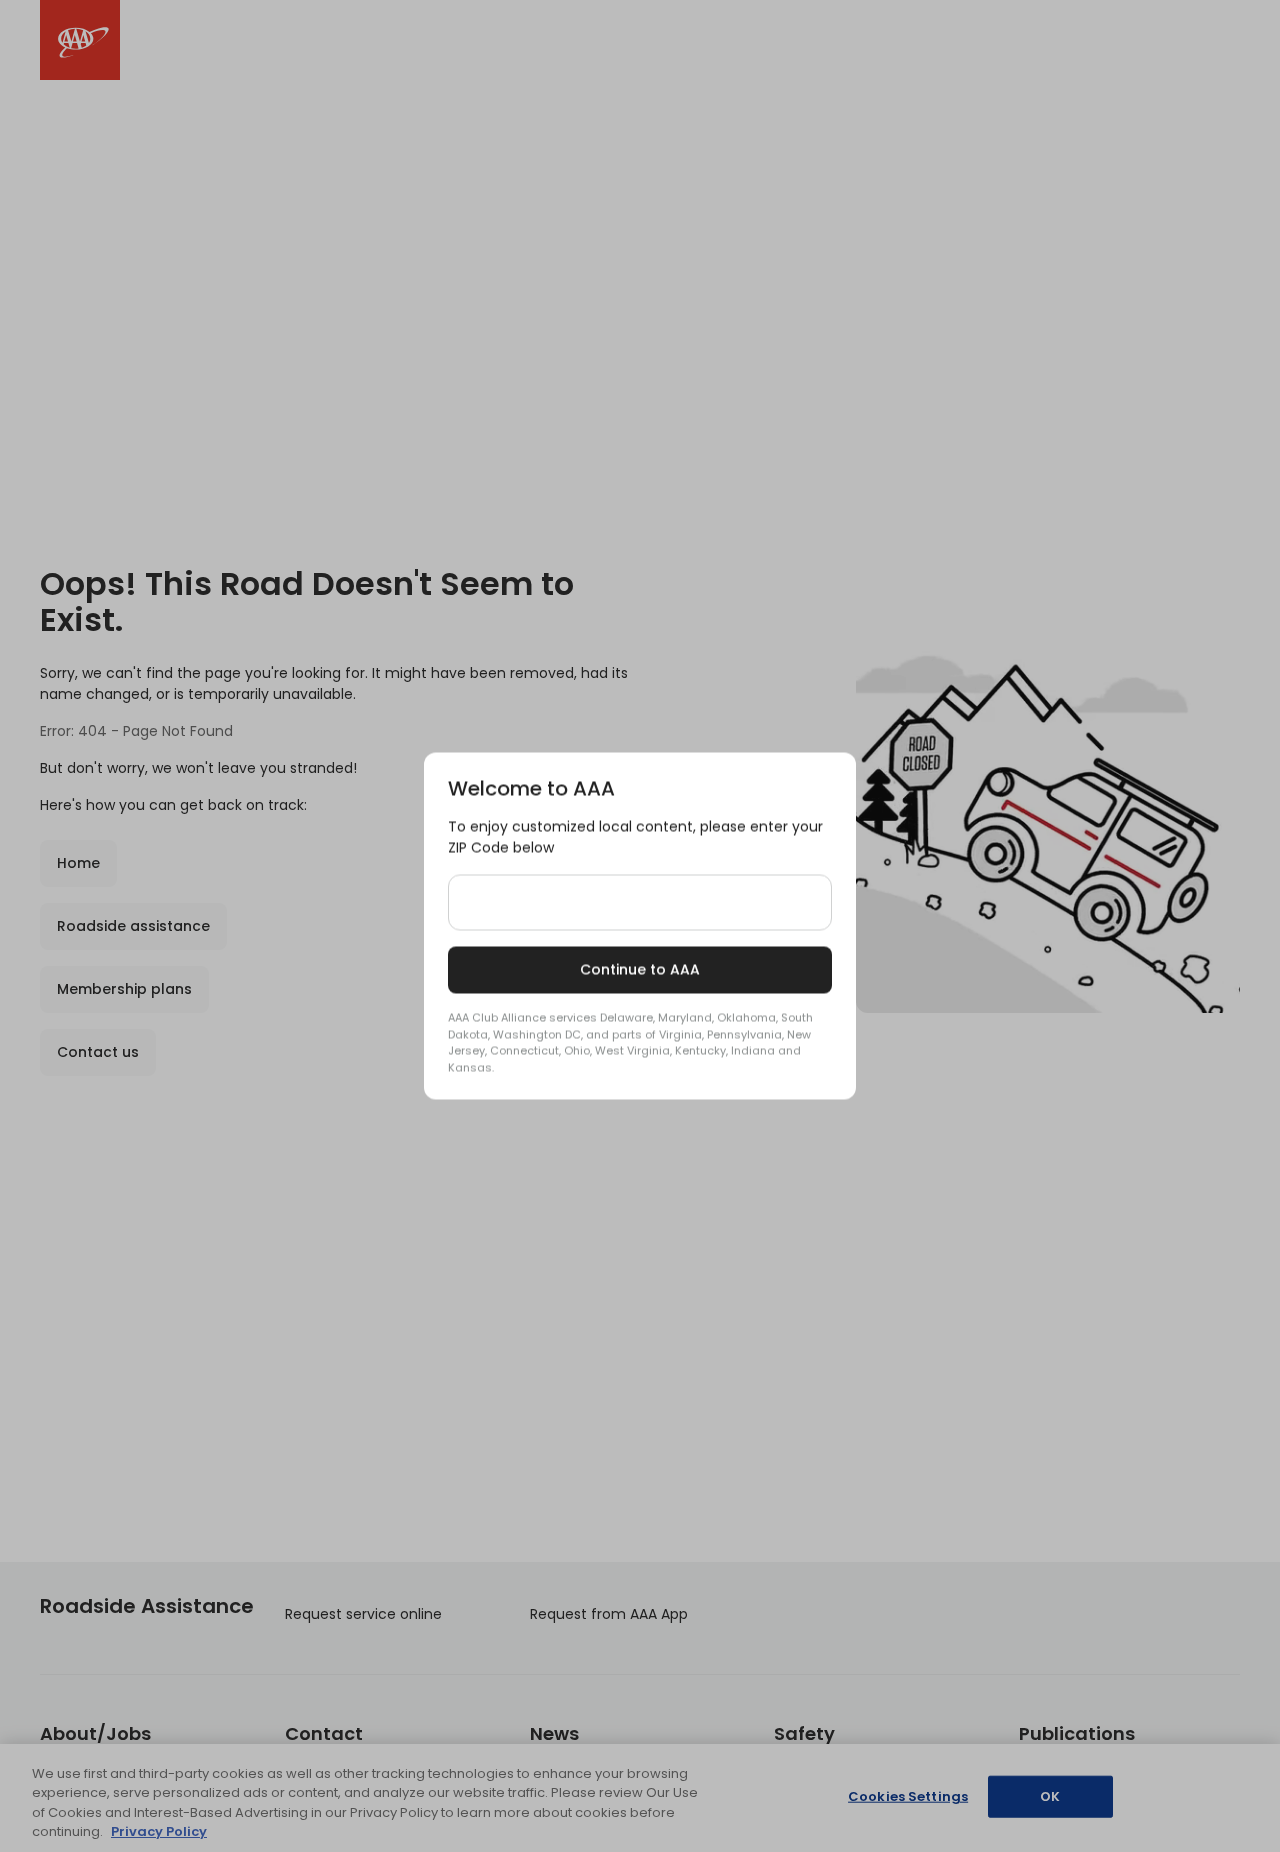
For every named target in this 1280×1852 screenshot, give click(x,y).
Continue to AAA (640, 970)
